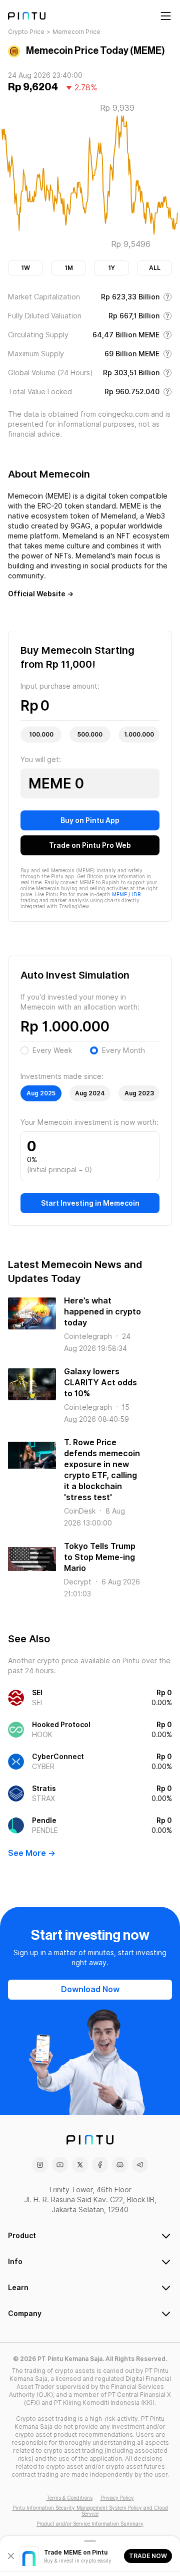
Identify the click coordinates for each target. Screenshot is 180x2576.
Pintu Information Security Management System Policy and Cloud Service (90, 2511)
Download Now (90, 1989)
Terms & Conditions (69, 2498)
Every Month (123, 1050)
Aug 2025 (41, 1093)
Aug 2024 (90, 1093)
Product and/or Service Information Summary (90, 2524)
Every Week (52, 1050)
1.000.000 (139, 734)
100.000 (41, 734)
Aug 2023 (139, 1093)
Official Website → (41, 594)
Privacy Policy (117, 2498)
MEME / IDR (126, 894)
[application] (90, 178)
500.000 (90, 734)
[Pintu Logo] (27, 16)
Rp (29, 706)
